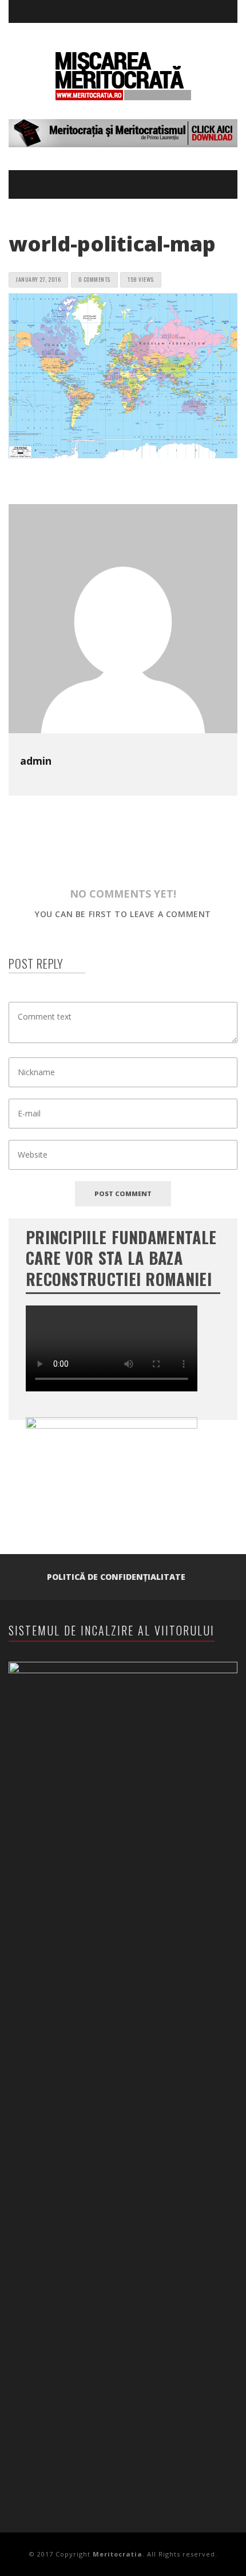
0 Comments (94, 279)
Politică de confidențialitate (116, 1577)
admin (36, 761)
